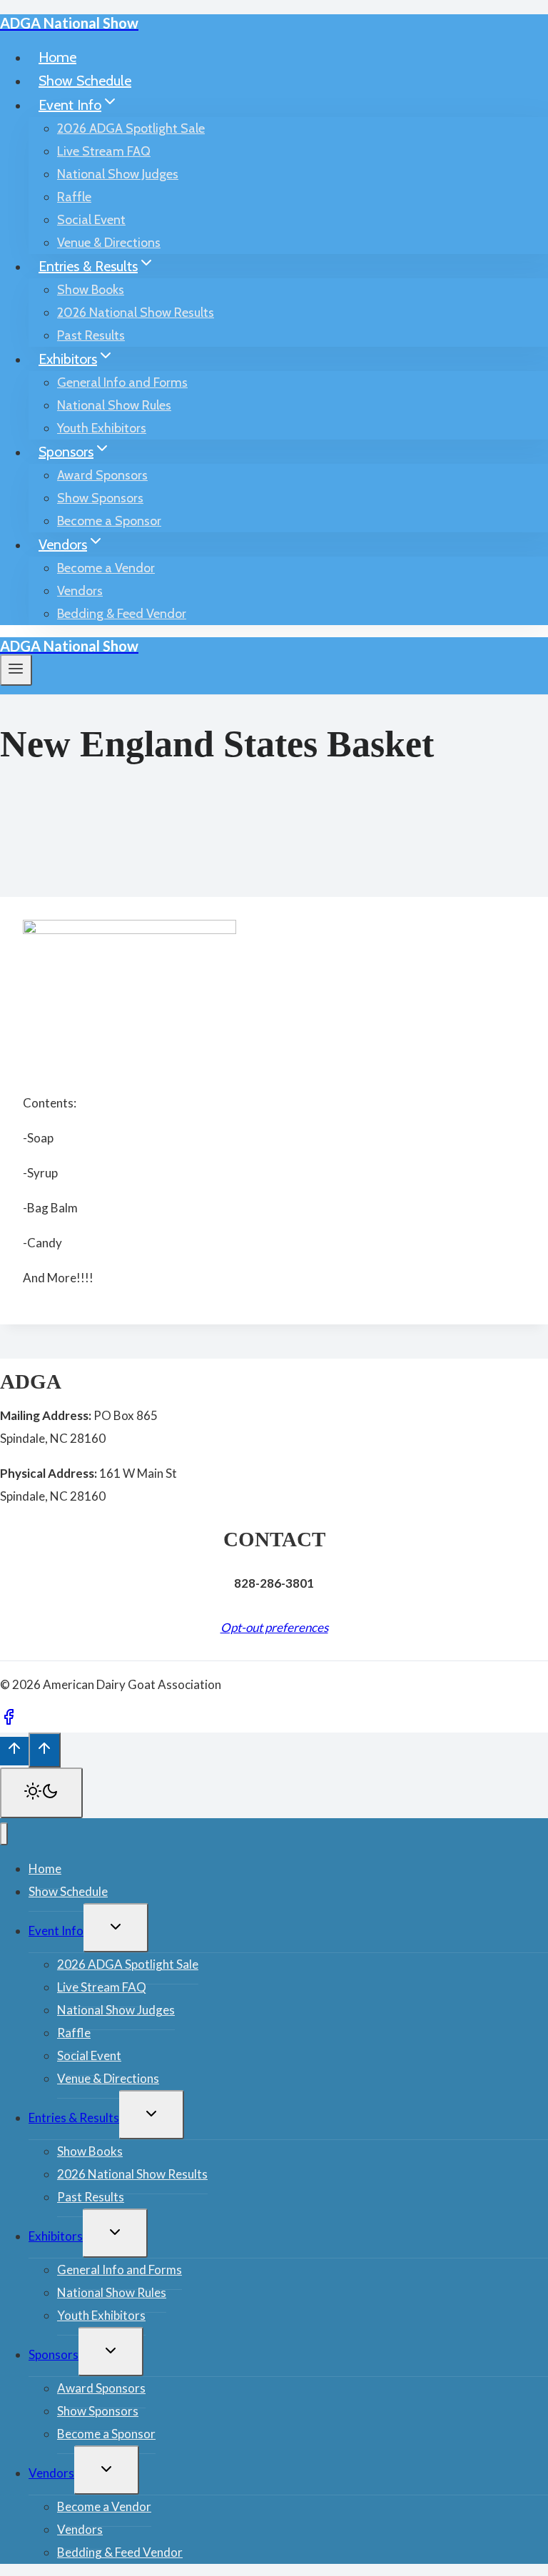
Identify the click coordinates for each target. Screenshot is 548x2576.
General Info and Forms (122, 382)
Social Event (91, 220)
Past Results (91, 335)
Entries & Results (74, 2118)
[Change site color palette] (41, 1793)
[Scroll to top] (14, 1751)
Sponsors (54, 2354)
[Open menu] (16, 670)
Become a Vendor (106, 568)
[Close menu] (4, 1834)
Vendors (80, 591)
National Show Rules (114, 405)
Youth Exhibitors (102, 428)
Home (57, 57)
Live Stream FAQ (104, 151)
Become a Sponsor (109, 521)
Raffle (74, 197)
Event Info (56, 1931)
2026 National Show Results (136, 313)
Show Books (91, 290)
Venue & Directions (109, 243)
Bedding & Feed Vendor (122, 614)
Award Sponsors (102, 475)
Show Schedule (85, 81)
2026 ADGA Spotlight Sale (131, 128)
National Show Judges (118, 174)
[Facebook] (9, 1721)
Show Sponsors (100, 498)
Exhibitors (56, 2236)
